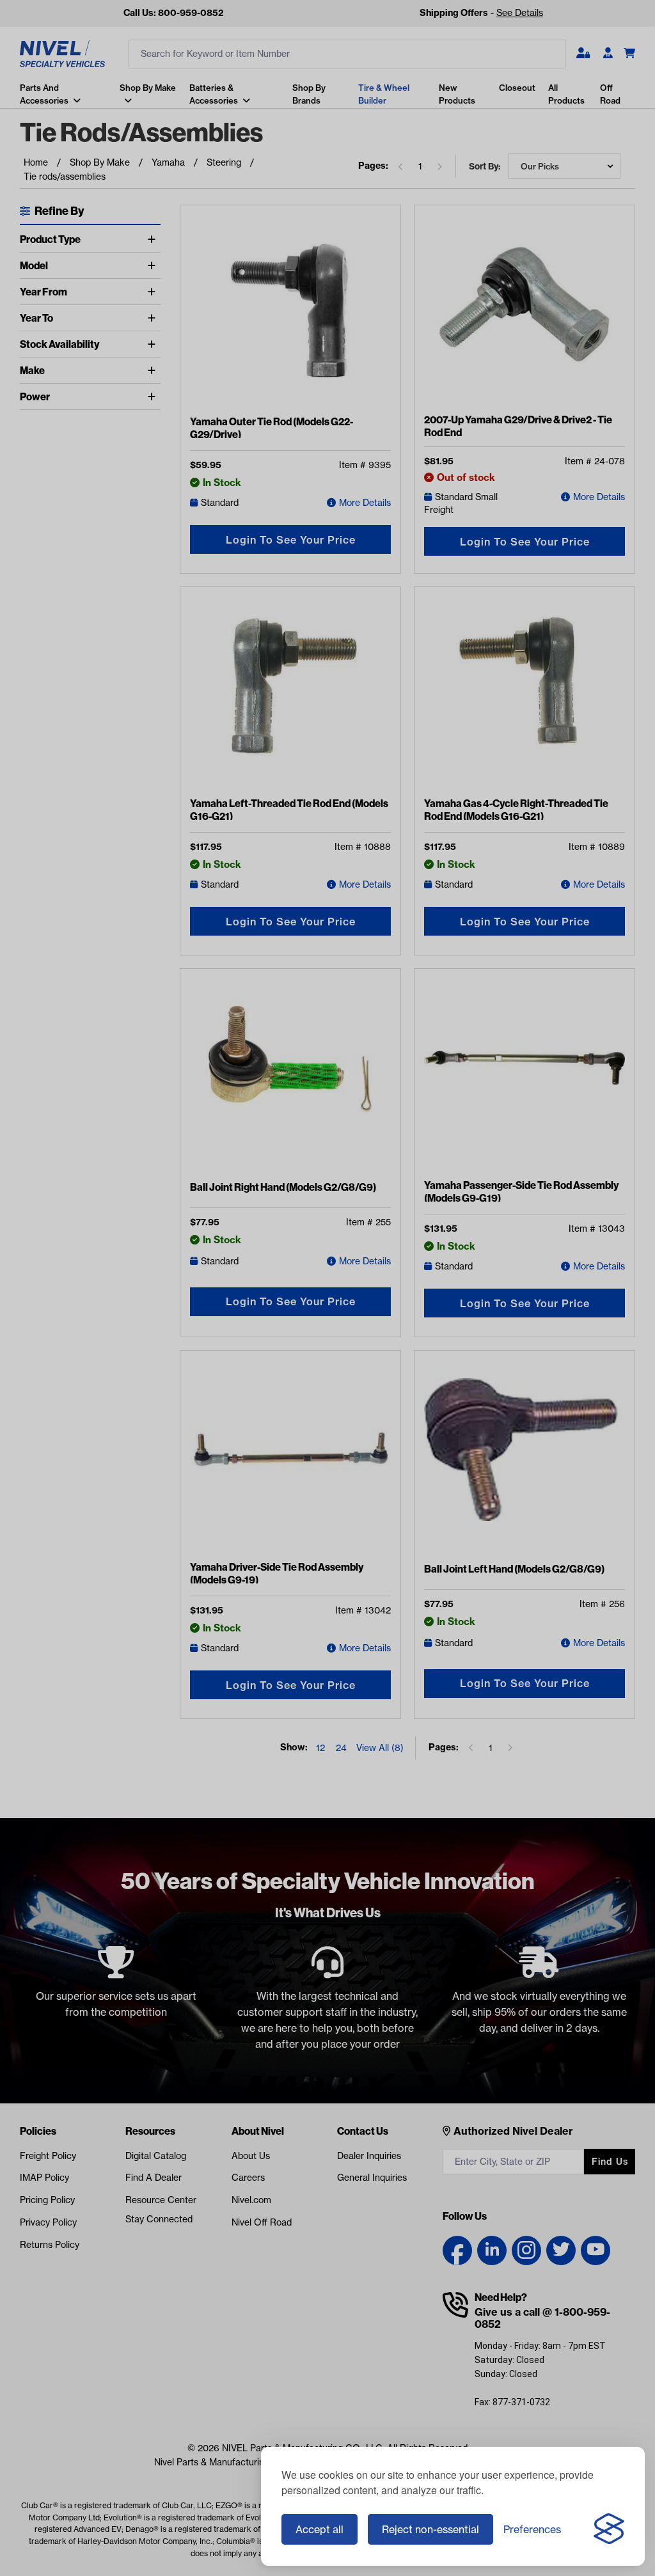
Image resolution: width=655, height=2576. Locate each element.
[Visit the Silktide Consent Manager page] (609, 2529)
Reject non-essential (430, 2529)
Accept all (320, 2529)
